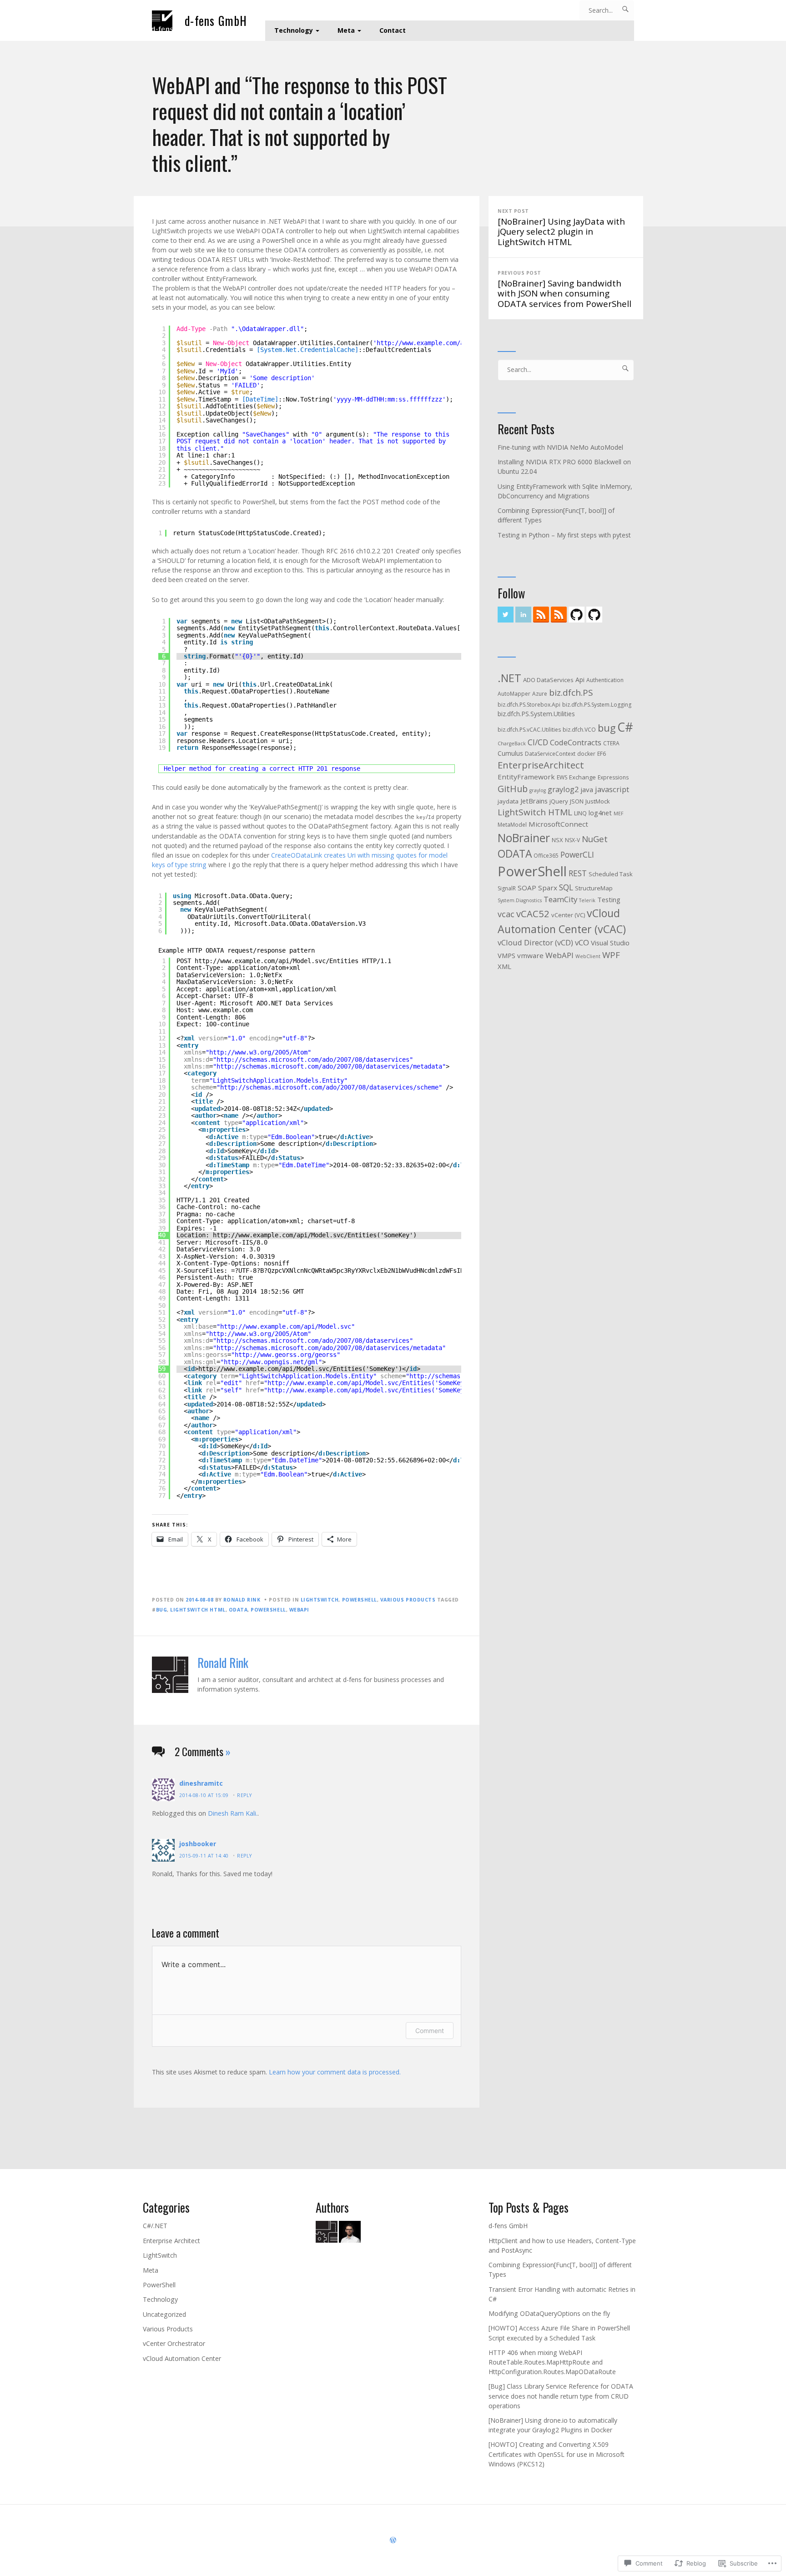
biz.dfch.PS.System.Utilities (536, 714)
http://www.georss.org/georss (286, 1355)
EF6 (602, 754)
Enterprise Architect (171, 2241)
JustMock (598, 801)
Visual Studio (610, 943)
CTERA (611, 743)
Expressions (613, 777)
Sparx (548, 888)
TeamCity (560, 899)
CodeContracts (576, 742)
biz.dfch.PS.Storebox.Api (529, 705)
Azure (540, 694)
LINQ (580, 813)
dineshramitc (201, 1783)
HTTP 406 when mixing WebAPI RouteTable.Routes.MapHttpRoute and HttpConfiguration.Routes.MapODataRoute (552, 2362)
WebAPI (299, 1610)
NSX (557, 840)
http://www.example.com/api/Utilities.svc (449, 343)
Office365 (546, 856)
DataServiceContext (550, 754)
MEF (619, 813)
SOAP (527, 888)
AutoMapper (514, 694)
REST (578, 873)
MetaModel (512, 825)
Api (580, 680)
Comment (430, 2031)
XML (504, 966)
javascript (612, 789)
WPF (611, 955)
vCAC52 (533, 914)
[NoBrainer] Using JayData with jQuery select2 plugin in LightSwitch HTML (561, 228)
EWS (562, 777)
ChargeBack (512, 743)
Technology (294, 30)
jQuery (559, 801)
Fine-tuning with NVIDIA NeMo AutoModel (560, 447)
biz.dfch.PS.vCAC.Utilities (529, 730)
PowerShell (360, 1600)
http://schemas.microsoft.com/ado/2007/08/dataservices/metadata (329, 1066)
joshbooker (198, 1844)
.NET (509, 678)
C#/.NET (155, 2226)
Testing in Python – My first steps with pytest (564, 535)
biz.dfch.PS (571, 693)
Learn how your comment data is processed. (335, 2072)
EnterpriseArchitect (541, 765)
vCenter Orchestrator (174, 2343)
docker (586, 754)
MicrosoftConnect (558, 824)
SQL (566, 887)
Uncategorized (164, 2314)
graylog (538, 790)
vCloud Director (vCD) (535, 942)
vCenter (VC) (568, 915)
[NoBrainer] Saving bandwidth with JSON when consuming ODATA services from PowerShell (564, 289)
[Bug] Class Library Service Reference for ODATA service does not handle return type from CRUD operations (561, 2396)
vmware (530, 955)
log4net (600, 813)
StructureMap (594, 888)
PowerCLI (577, 854)
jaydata (508, 801)
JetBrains (534, 801)
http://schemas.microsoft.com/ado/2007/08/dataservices (313, 1060)
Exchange (582, 777)
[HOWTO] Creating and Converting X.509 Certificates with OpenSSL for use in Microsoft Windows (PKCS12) (557, 2454)
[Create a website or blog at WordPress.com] (393, 2540)
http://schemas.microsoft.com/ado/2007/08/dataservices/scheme (329, 1087)
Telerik (587, 900)
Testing (609, 899)
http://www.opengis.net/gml (271, 1362)
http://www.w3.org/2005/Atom (258, 1052)
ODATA (238, 1610)
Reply (244, 1795)
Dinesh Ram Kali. (233, 1813)
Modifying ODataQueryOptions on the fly (549, 2313)
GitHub (513, 789)
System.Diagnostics (520, 900)
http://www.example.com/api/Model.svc (286, 1326)
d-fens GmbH (216, 21)
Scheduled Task (611, 874)
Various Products (408, 1600)
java (587, 789)
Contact (393, 30)
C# (625, 727)
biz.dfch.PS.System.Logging (597, 705)
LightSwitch (320, 1600)
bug (162, 1610)
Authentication (605, 680)
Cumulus (510, 753)
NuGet (595, 839)
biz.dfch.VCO (579, 730)
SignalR (507, 888)
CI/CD (538, 742)
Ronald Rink (242, 1600)
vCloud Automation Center (182, 2358)
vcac (506, 914)
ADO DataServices (548, 680)
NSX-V (572, 840)
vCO (582, 942)
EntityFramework (526, 777)
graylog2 (563, 789)
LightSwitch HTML (198, 1610)
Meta (346, 30)
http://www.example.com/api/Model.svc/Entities (277, 961)
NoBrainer (524, 838)
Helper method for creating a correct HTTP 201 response (262, 768)
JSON (577, 801)
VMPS (506, 955)
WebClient (588, 956)
